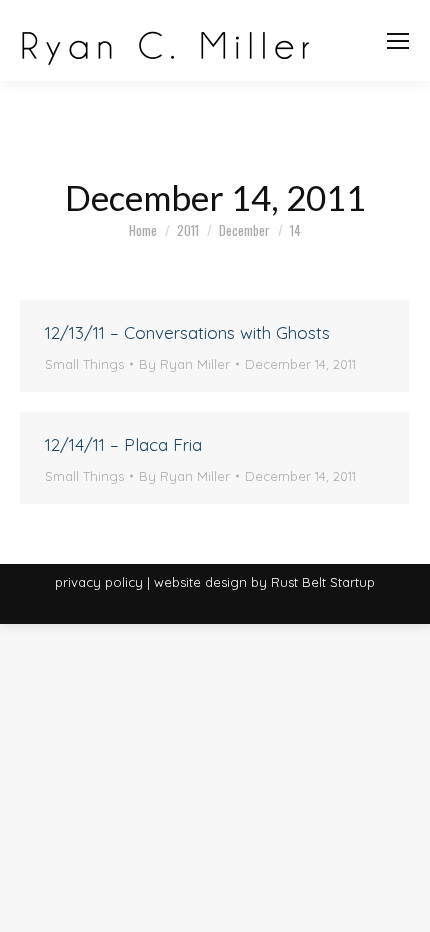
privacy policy (99, 582)
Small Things (84, 364)
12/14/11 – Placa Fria (123, 444)
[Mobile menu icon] (398, 41)
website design (200, 582)
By (184, 364)
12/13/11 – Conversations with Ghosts (187, 332)
